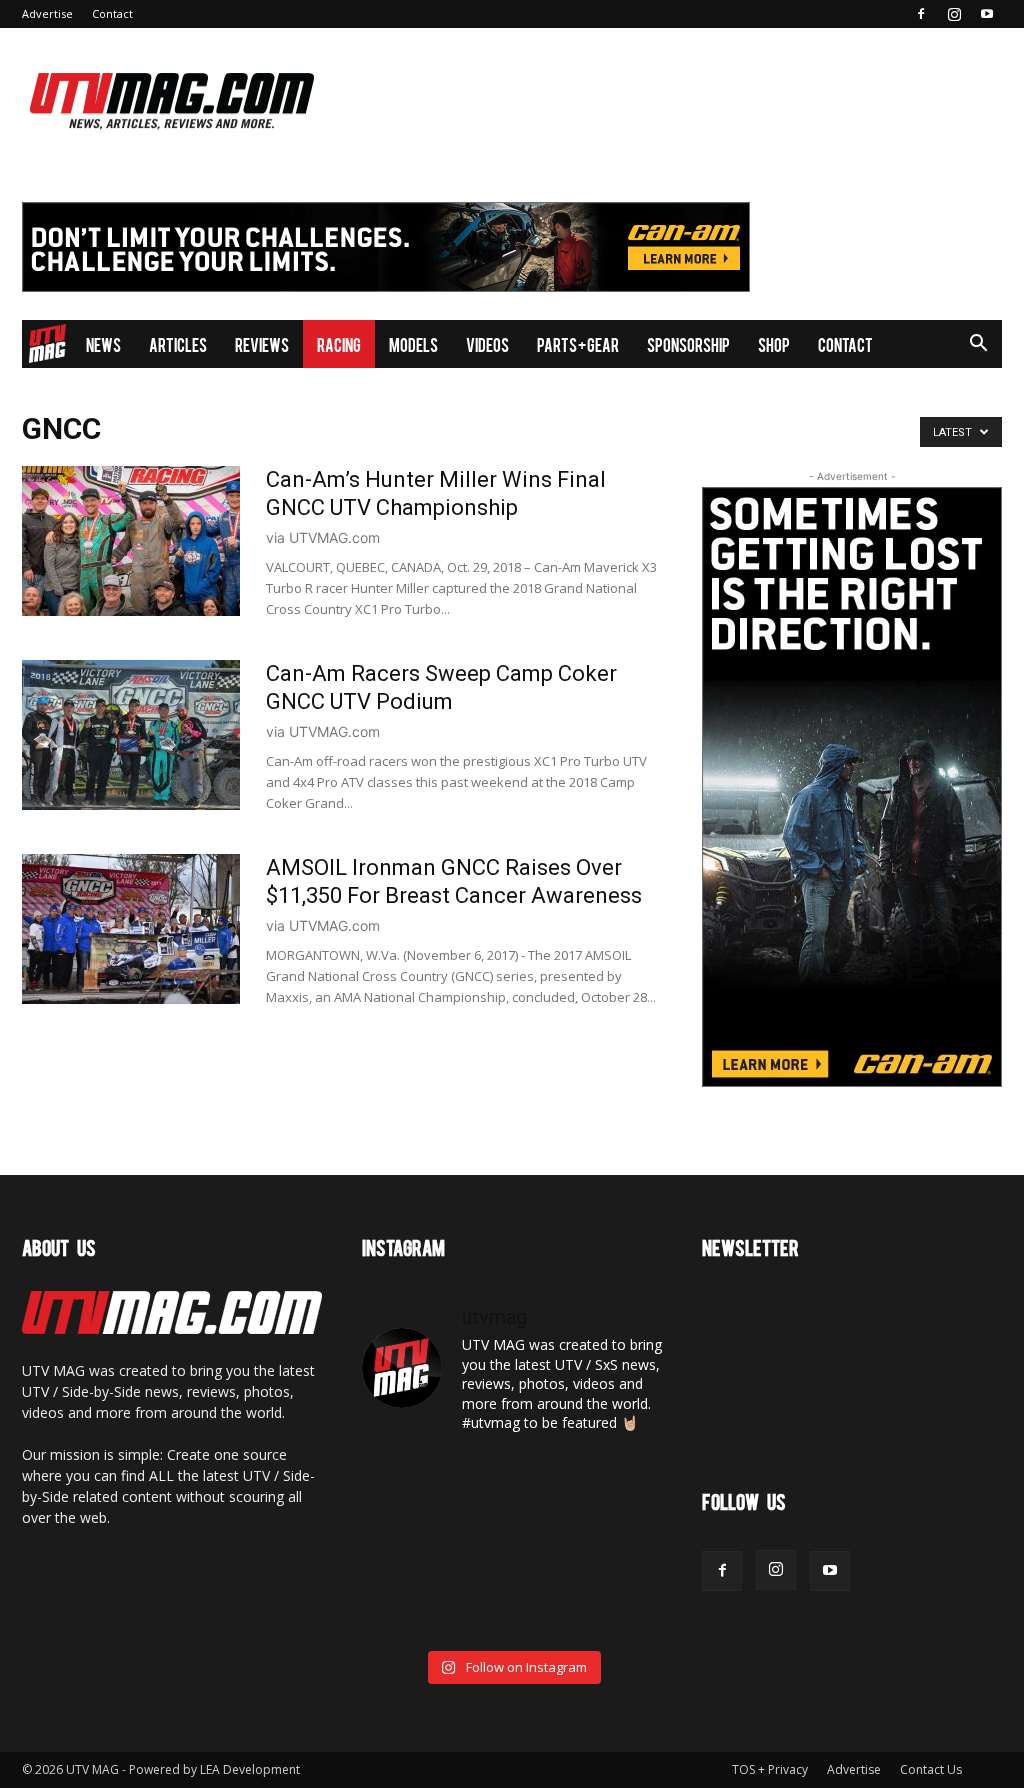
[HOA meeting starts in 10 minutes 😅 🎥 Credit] (615, 1483)
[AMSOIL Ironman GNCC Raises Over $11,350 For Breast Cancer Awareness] (131, 929)
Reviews (262, 344)
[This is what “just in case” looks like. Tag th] (511, 1483)
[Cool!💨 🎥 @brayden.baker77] (615, 1608)
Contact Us (931, 1769)
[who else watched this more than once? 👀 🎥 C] (615, 1545)
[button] (978, 345)
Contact (112, 13)
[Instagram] (954, 14)
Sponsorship (688, 344)
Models (413, 344)
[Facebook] (921, 14)
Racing (339, 344)
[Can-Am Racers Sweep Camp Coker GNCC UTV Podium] (131, 735)
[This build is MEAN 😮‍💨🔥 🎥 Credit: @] (408, 1608)
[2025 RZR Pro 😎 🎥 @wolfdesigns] (511, 1608)
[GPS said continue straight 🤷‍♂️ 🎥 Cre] (408, 1545)
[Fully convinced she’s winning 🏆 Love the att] (408, 1483)
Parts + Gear (578, 344)
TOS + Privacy (770, 1769)
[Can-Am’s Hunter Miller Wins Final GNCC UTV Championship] (131, 541)
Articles (178, 344)
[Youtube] (987, 14)
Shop (774, 344)
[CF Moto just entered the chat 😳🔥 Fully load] (511, 1545)
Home (47, 344)
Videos (487, 344)
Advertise (47, 13)
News (103, 344)
